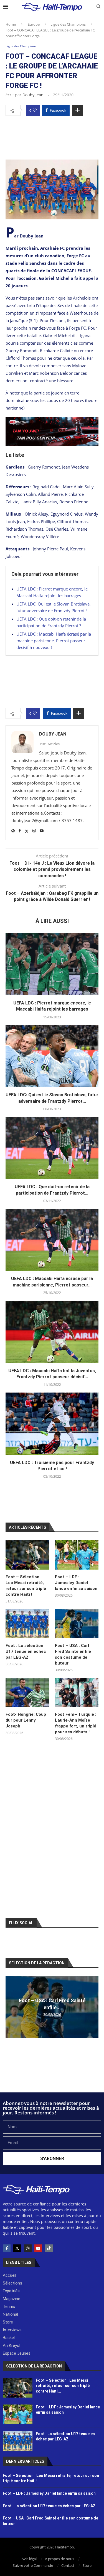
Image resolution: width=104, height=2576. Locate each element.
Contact (68, 2565)
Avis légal (29, 2559)
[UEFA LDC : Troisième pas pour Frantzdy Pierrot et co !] (52, 1424)
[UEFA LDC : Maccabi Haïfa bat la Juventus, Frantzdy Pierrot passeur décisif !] (52, 1332)
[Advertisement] (52, 136)
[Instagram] (28, 2248)
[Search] (98, 7)
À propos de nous (59, 2559)
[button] (11, 2007)
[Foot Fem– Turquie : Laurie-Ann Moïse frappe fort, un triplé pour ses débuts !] (77, 1693)
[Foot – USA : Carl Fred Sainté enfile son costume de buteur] (77, 1624)
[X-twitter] (17, 2248)
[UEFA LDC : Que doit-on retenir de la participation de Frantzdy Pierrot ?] (52, 1148)
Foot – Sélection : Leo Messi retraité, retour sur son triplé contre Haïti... (63, 2386)
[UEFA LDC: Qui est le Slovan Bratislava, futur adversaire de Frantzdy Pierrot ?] (52, 1056)
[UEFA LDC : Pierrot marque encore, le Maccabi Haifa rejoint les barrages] (52, 964)
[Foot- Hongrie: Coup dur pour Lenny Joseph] (27, 1693)
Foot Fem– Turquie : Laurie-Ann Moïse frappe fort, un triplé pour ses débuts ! (76, 1723)
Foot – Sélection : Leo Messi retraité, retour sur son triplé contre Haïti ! (26, 1586)
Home (11, 24)
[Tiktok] (49, 2248)
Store (87, 2565)
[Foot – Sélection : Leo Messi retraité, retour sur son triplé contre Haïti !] (27, 1555)
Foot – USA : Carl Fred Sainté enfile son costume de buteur (73, 1654)
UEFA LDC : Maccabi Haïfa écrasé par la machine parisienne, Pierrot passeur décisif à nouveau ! (54, 641)
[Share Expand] (77, 110)
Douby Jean (33, 95)
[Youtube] (38, 2248)
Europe (34, 24)
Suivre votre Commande (33, 2565)
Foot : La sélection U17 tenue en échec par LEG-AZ (26, 1651)
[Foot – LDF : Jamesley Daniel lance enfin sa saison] (77, 1555)
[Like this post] (35, 110)
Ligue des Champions (68, 24)
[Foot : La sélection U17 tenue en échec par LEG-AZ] (27, 1624)
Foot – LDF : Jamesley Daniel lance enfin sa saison (77, 1583)
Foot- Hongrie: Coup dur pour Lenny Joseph (26, 1720)
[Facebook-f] (7, 2248)
